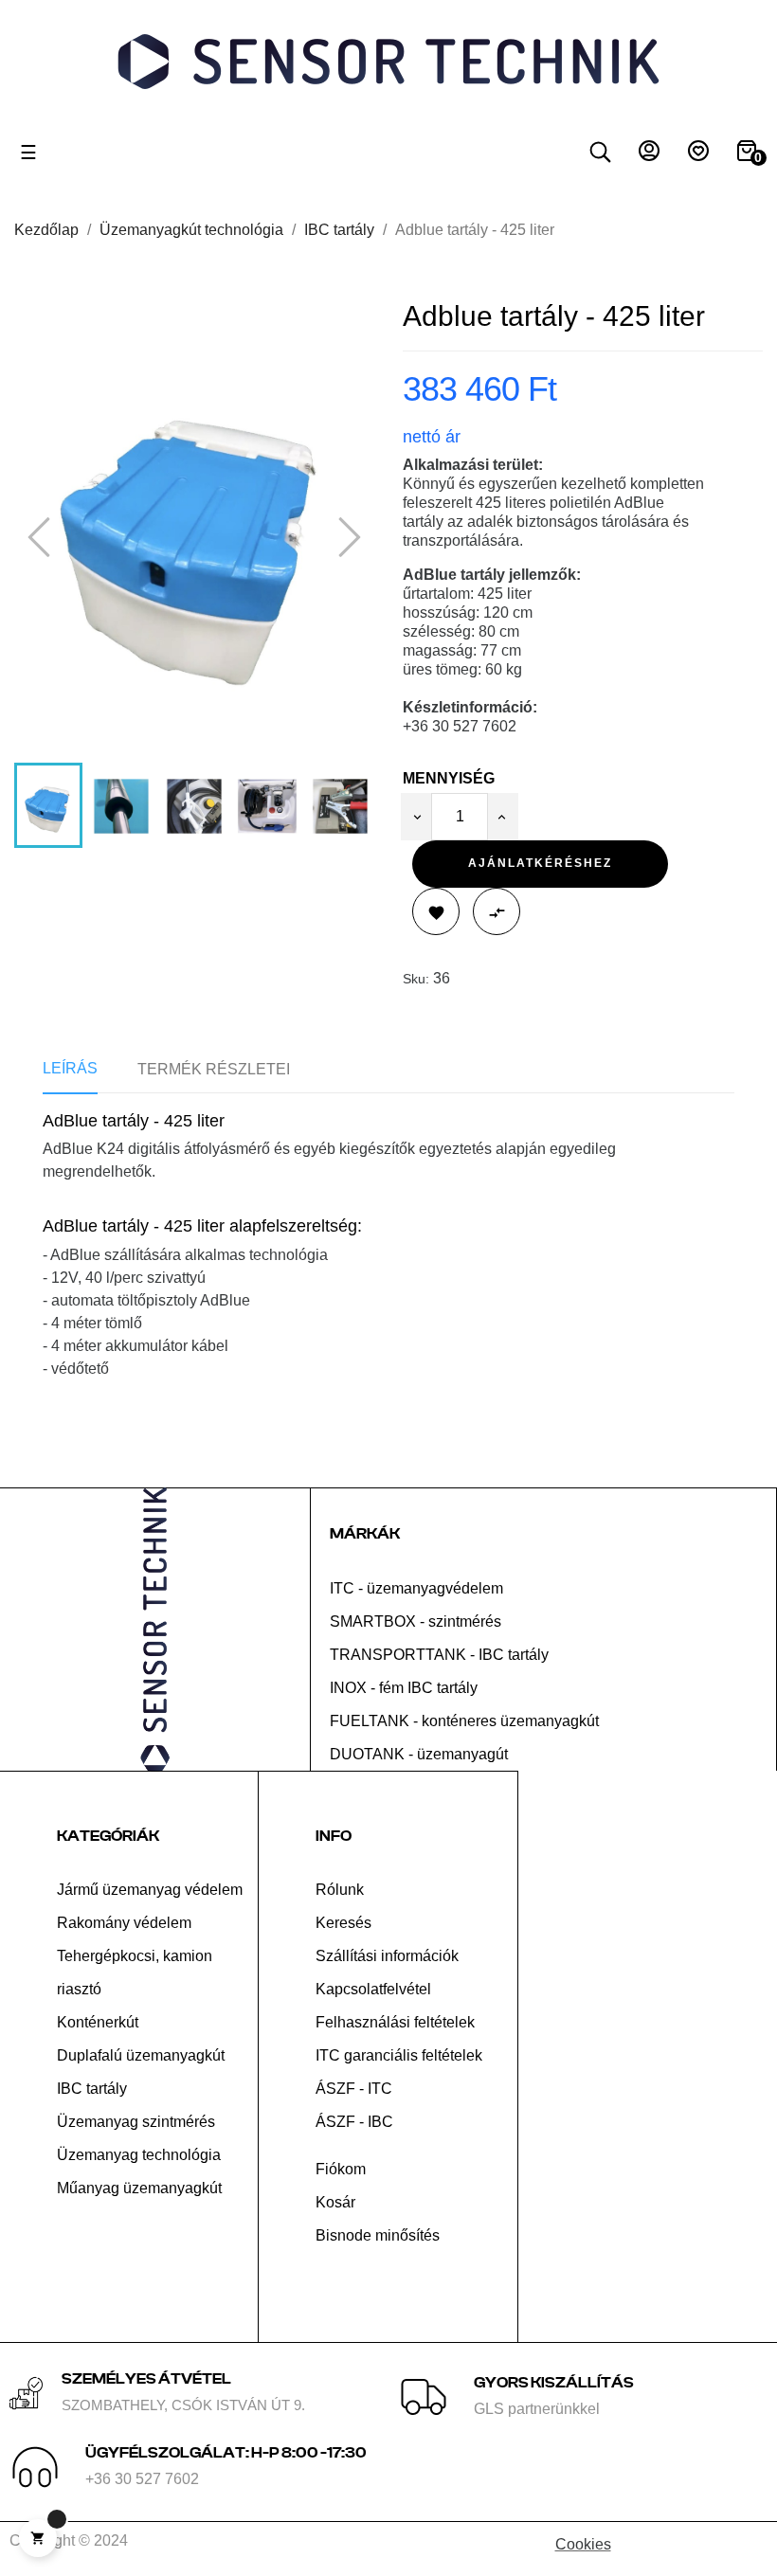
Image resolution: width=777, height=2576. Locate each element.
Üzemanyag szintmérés (136, 2122)
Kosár (335, 2202)
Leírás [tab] (70, 1068)
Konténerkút (98, 2022)
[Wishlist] (698, 156)
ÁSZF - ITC (354, 2089)
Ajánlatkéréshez (540, 863)
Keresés (343, 1923)
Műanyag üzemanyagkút (139, 2188)
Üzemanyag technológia (139, 2155)
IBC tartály (92, 2089)
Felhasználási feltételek (395, 2022)
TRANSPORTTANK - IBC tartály (439, 1655)
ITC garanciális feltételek (399, 2055)
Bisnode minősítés (378, 2235)
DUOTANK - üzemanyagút (419, 1754)
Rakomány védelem (124, 1923)
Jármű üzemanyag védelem (150, 1890)
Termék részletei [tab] (214, 1069)
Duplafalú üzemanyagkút (141, 2055)
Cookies (583, 2544)
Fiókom (341, 2169)
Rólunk (340, 1890)
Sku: (416, 979)
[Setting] (649, 156)
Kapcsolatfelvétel (373, 1989)
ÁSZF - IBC (354, 2122)
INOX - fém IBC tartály (404, 1688)
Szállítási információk (387, 1956)
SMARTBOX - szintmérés (416, 1621)
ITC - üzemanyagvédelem (416, 1588)
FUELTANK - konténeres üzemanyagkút (464, 1721)
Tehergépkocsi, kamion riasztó (135, 1973)
